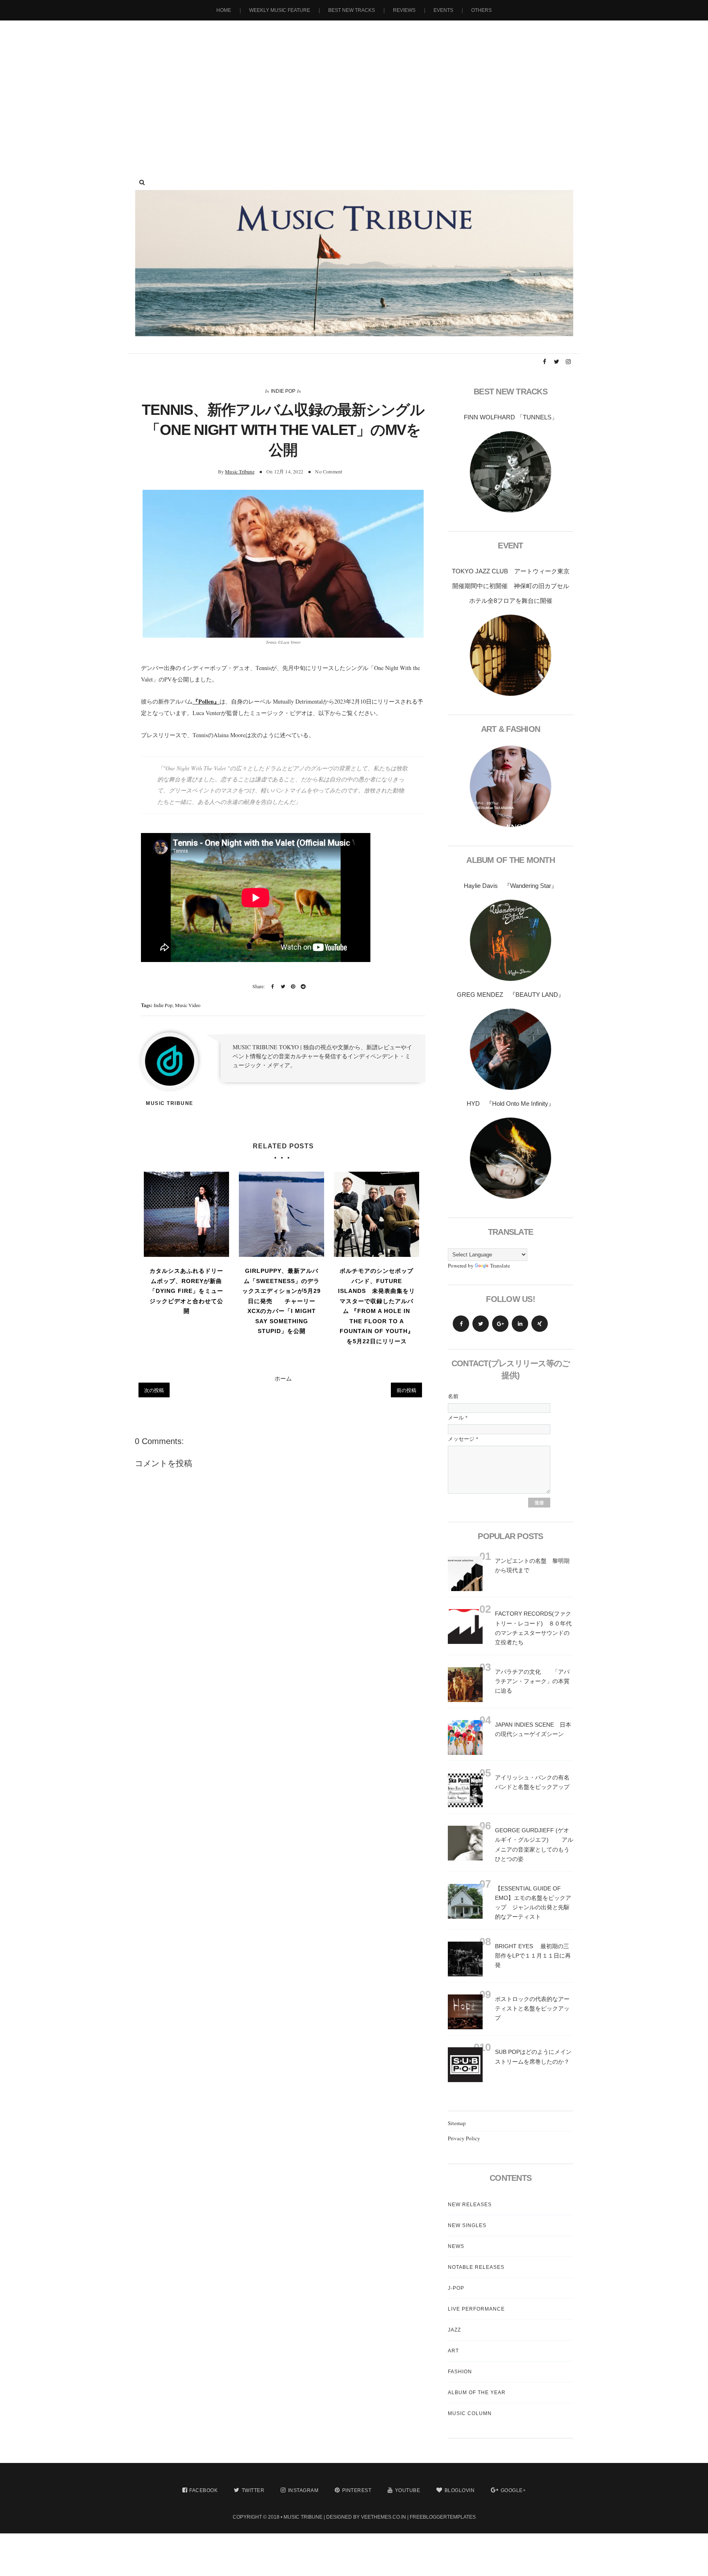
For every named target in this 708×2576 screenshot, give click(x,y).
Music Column (470, 2413)
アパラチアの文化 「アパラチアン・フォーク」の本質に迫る (532, 1681)
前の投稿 (406, 1390)
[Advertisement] (354, 90)
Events (443, 10)
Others (481, 10)
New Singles (467, 2225)
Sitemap (457, 2123)
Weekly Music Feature (280, 10)
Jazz (454, 2330)
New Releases (470, 2205)
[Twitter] (481, 1324)
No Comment (329, 471)
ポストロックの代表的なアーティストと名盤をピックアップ (532, 2008)
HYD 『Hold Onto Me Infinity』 (511, 1104)
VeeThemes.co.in (383, 2517)
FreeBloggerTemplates (443, 2517)
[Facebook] (461, 1324)
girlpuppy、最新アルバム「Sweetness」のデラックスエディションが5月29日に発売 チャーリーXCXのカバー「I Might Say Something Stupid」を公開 (281, 1301)
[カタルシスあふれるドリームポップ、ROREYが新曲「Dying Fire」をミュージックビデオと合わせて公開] (186, 1214)
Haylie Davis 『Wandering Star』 (511, 886)
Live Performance (476, 2309)
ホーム (283, 1378)
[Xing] (540, 1324)
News (456, 2246)
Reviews (404, 10)
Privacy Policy (464, 2138)
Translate (500, 1265)
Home (224, 10)
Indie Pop (283, 391)
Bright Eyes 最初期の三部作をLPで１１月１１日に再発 (533, 1956)
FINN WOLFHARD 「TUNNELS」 (511, 417)
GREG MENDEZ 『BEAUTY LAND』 (511, 995)
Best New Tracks (352, 10)
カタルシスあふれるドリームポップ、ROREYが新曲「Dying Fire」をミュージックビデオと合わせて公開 (186, 1291)
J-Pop (456, 2288)
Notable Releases (476, 2267)
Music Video (188, 1005)
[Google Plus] (500, 1324)
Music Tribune (240, 471)
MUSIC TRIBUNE (303, 2517)
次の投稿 (154, 1390)
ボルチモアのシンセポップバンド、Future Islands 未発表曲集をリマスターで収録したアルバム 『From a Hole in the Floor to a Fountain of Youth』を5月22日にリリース (377, 1306)
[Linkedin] (520, 1324)
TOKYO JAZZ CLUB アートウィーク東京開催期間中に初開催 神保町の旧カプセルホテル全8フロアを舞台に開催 (511, 586)
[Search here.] (142, 182)
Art (453, 2351)
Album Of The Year (477, 2393)
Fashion (460, 2372)
